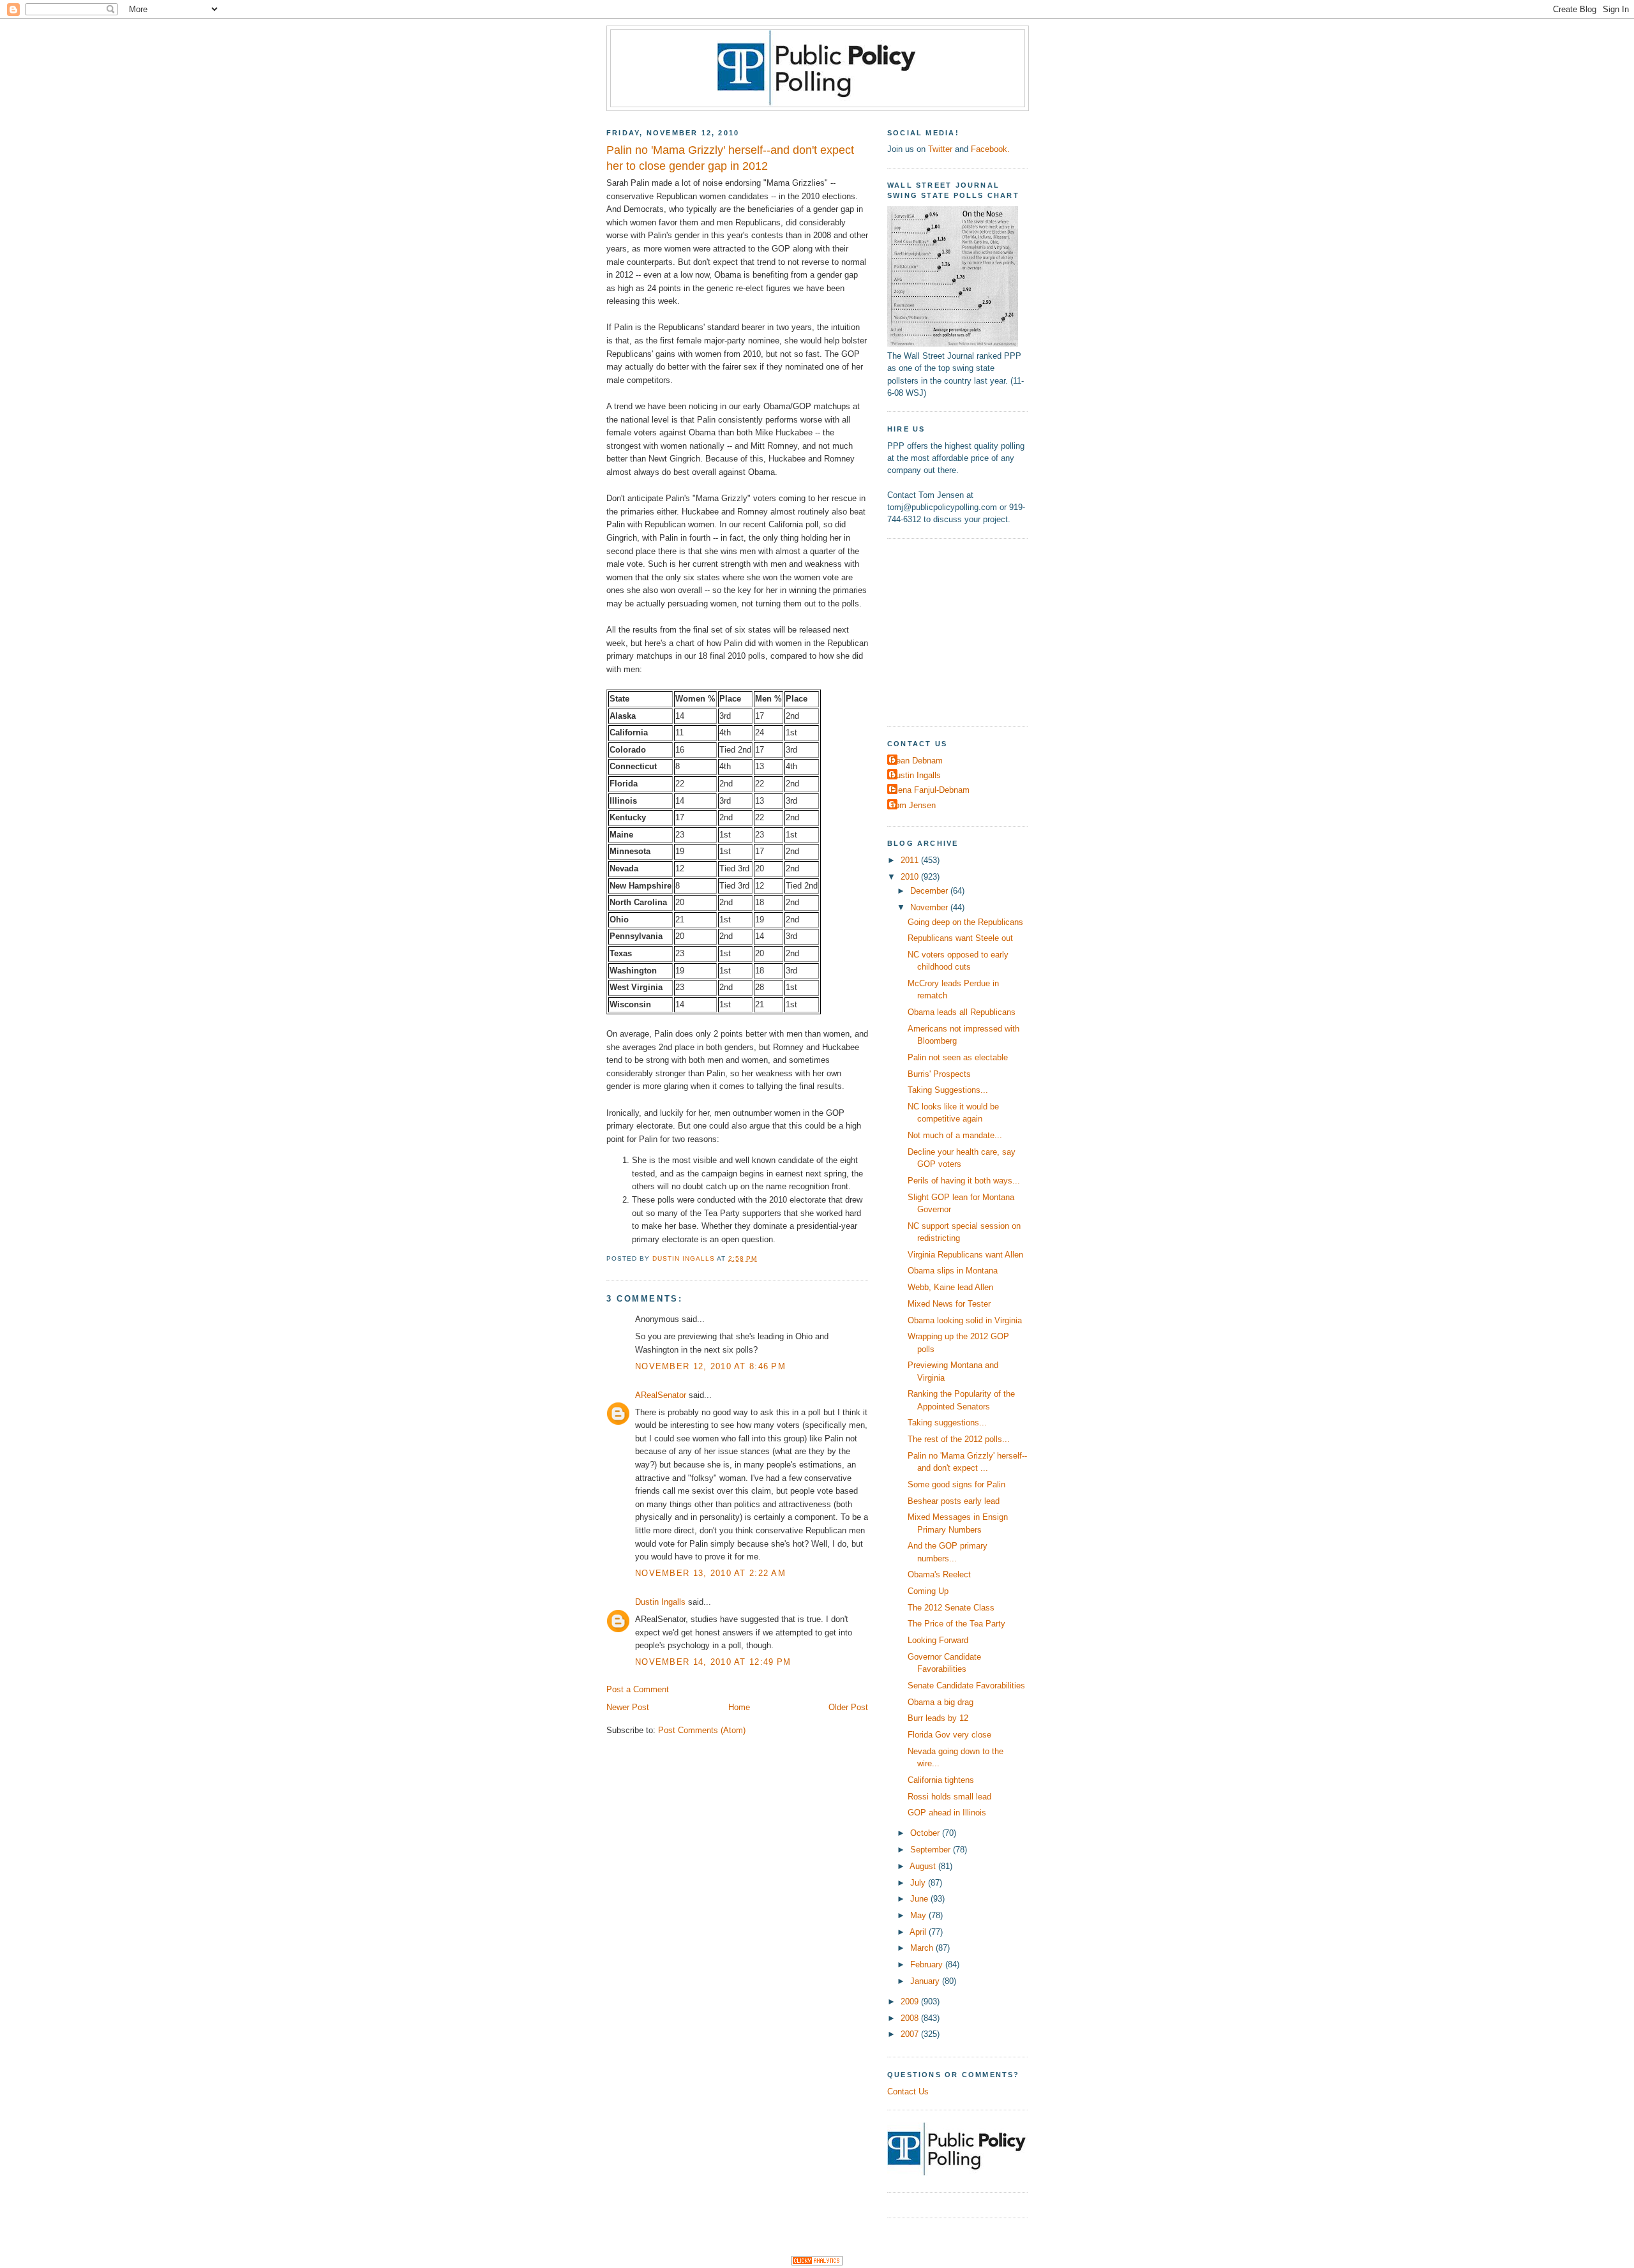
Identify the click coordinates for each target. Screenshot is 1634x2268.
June (920, 1899)
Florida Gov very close (949, 1735)
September (932, 1850)
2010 (911, 877)
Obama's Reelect (939, 1574)
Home (739, 1707)
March (923, 1948)
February (928, 1964)
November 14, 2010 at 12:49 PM (713, 1662)
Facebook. (990, 149)
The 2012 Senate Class (951, 1608)
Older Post (848, 1707)
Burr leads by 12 (938, 1718)
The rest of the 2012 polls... (959, 1439)
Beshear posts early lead (954, 1501)
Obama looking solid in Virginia (965, 1320)
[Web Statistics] (817, 2263)
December (930, 891)
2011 (911, 860)
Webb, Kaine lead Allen (950, 1287)
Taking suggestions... (947, 1423)
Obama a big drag (941, 1702)
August (924, 1866)
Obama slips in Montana (953, 1271)
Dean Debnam (917, 761)
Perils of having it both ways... (964, 1181)
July (919, 1883)
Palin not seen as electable (958, 1057)
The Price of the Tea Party (956, 1624)
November (930, 907)
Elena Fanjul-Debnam (930, 790)
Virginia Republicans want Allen (965, 1255)
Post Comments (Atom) (702, 1730)
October (926, 1833)
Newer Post (628, 1707)
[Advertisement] (967, 631)
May (919, 1915)
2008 (911, 2018)
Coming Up (928, 1591)
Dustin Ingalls (660, 1602)
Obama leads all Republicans (962, 1012)
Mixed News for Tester (949, 1304)
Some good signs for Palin (956, 1484)
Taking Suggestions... (948, 1090)
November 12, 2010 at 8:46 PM (710, 1366)
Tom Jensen (913, 805)
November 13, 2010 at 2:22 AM (710, 1573)
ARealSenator (661, 1395)
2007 (911, 2034)
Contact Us (908, 2092)
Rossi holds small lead (949, 1797)
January (926, 1981)
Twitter (940, 149)
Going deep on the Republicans (965, 922)
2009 (911, 2001)
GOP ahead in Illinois (947, 1813)
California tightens (941, 1780)
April (919, 1932)
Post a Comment (638, 1689)
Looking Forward (938, 1640)
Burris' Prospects (939, 1074)
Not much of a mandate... (955, 1135)
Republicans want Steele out (960, 938)
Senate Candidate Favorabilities (966, 1686)
